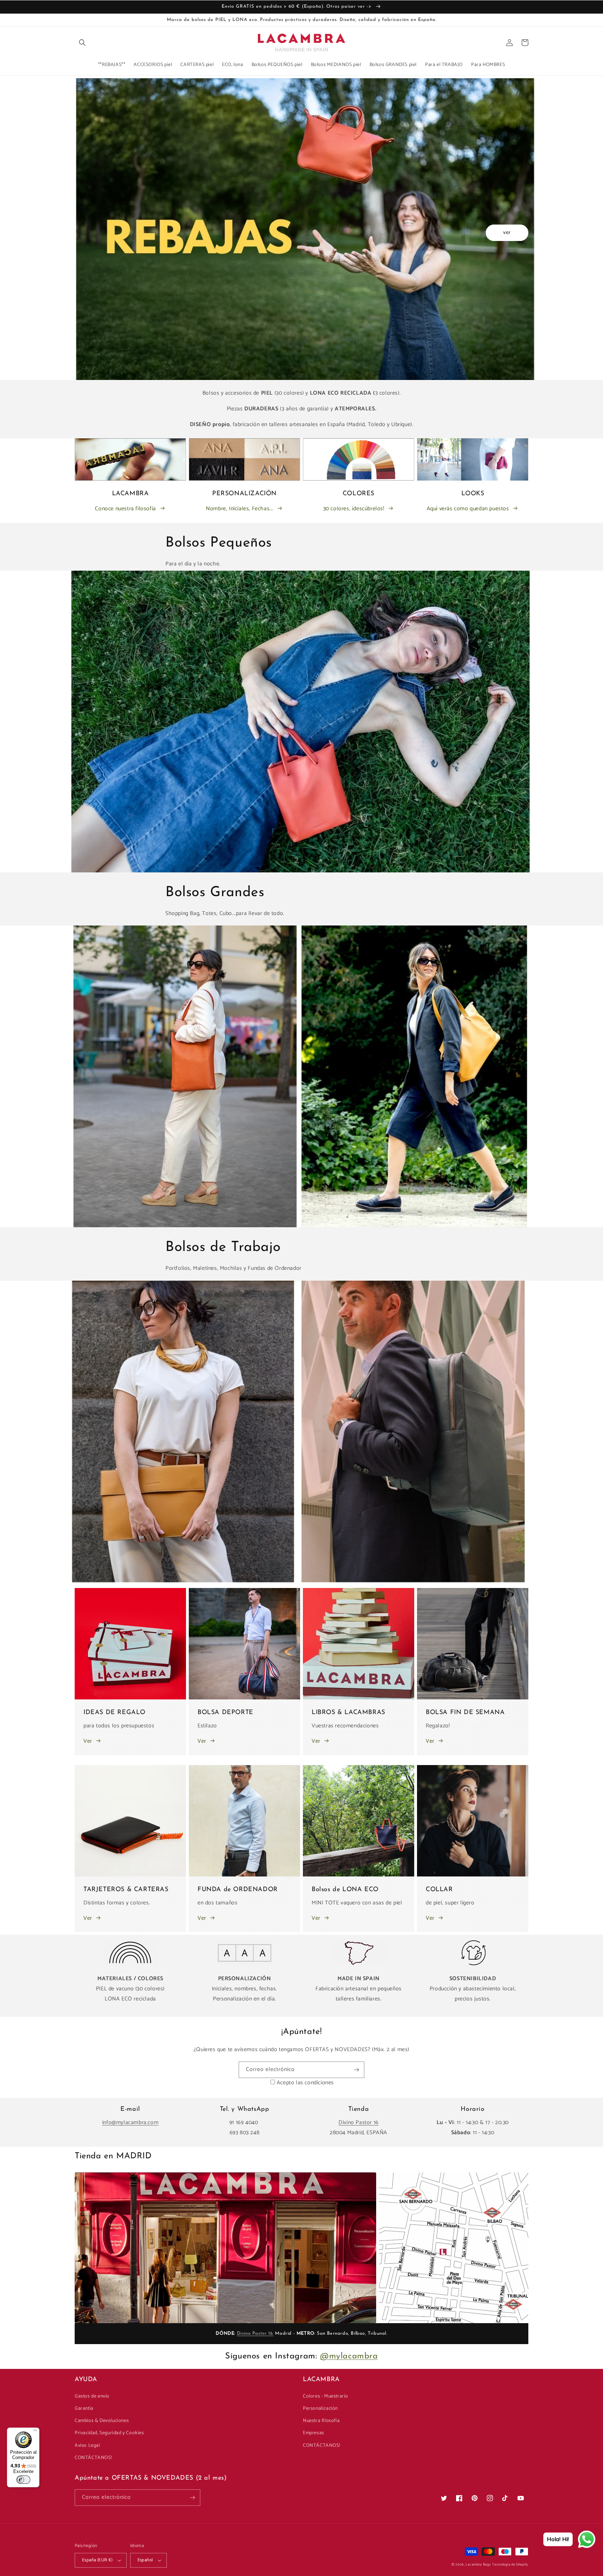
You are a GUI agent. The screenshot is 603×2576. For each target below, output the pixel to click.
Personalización (320, 2409)
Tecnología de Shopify (510, 2564)
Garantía (84, 2409)
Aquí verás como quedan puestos (468, 509)
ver (507, 232)
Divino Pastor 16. (255, 2333)
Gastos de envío (92, 2396)
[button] (82, 43)
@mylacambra (349, 2356)
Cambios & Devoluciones (102, 2421)
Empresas (314, 2433)
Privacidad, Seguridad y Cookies (109, 2433)
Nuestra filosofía (321, 2421)
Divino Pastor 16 (359, 2123)
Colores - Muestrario (326, 2396)
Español (145, 2560)
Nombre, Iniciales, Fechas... (240, 509)
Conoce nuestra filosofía (125, 509)
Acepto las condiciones (305, 2083)
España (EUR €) (97, 2560)
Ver (88, 1741)
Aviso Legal (87, 2446)
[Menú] (35, 2432)
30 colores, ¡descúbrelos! (354, 509)
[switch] (23, 2480)
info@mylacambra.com (130, 2123)
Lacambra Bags (478, 2564)
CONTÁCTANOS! (93, 2458)
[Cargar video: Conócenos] (225, 2248)
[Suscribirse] (356, 2070)
